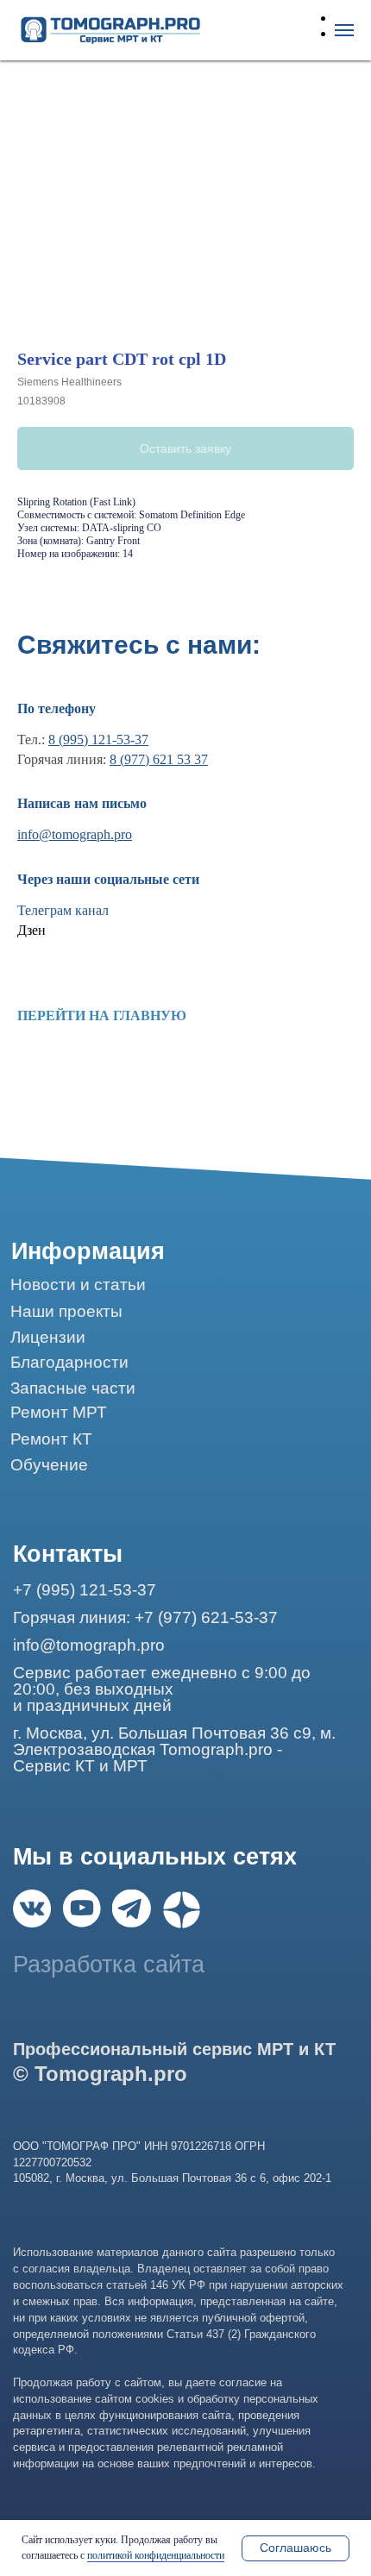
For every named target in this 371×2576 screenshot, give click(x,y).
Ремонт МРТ (59, 1412)
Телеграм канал (63, 910)
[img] (32, 1908)
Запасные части (73, 1388)
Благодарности (69, 1362)
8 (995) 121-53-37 (98, 740)
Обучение (49, 1465)
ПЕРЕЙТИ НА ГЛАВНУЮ (102, 1015)
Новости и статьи (78, 1285)
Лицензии (48, 1337)
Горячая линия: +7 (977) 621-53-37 (145, 1617)
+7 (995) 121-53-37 (85, 1590)
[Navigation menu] (344, 30)
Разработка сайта (109, 1965)
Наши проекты (66, 1311)
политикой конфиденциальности (156, 2555)
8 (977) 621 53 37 (159, 759)
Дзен (31, 930)
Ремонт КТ (51, 1439)
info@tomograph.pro (75, 834)
